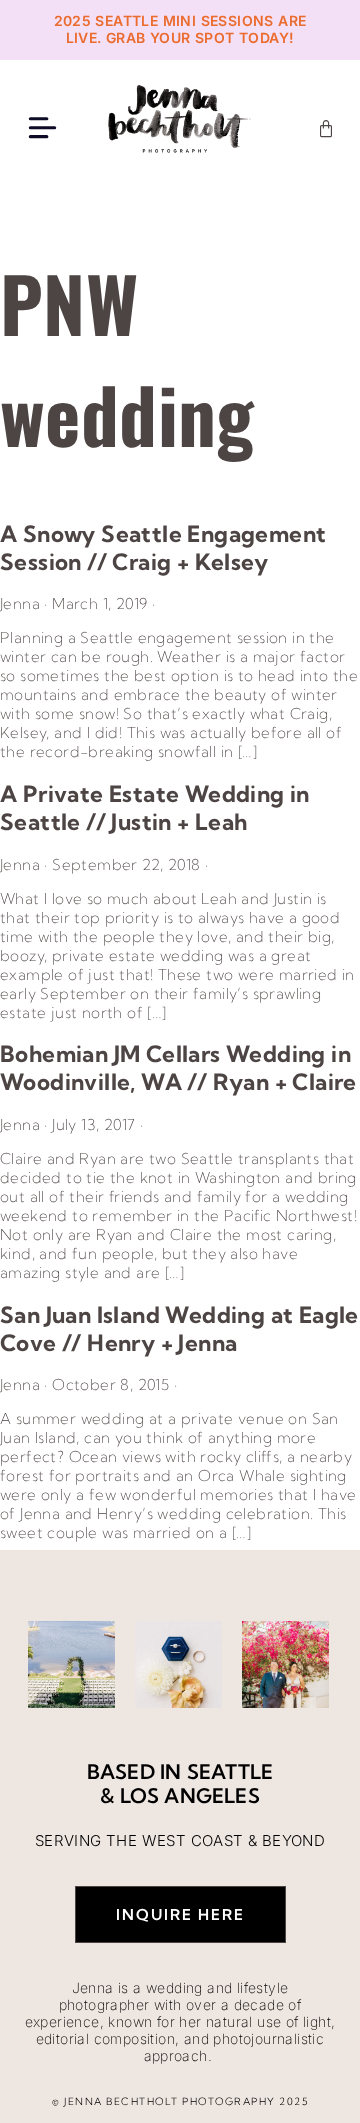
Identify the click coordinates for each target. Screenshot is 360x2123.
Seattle (230, 1771)
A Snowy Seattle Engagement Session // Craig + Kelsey (163, 548)
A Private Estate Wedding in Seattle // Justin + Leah (155, 808)
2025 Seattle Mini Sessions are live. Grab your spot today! (180, 29)
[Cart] (326, 129)
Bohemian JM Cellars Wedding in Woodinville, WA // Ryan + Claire (178, 1068)
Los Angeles (190, 1795)
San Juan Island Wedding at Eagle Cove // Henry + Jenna (179, 1329)
